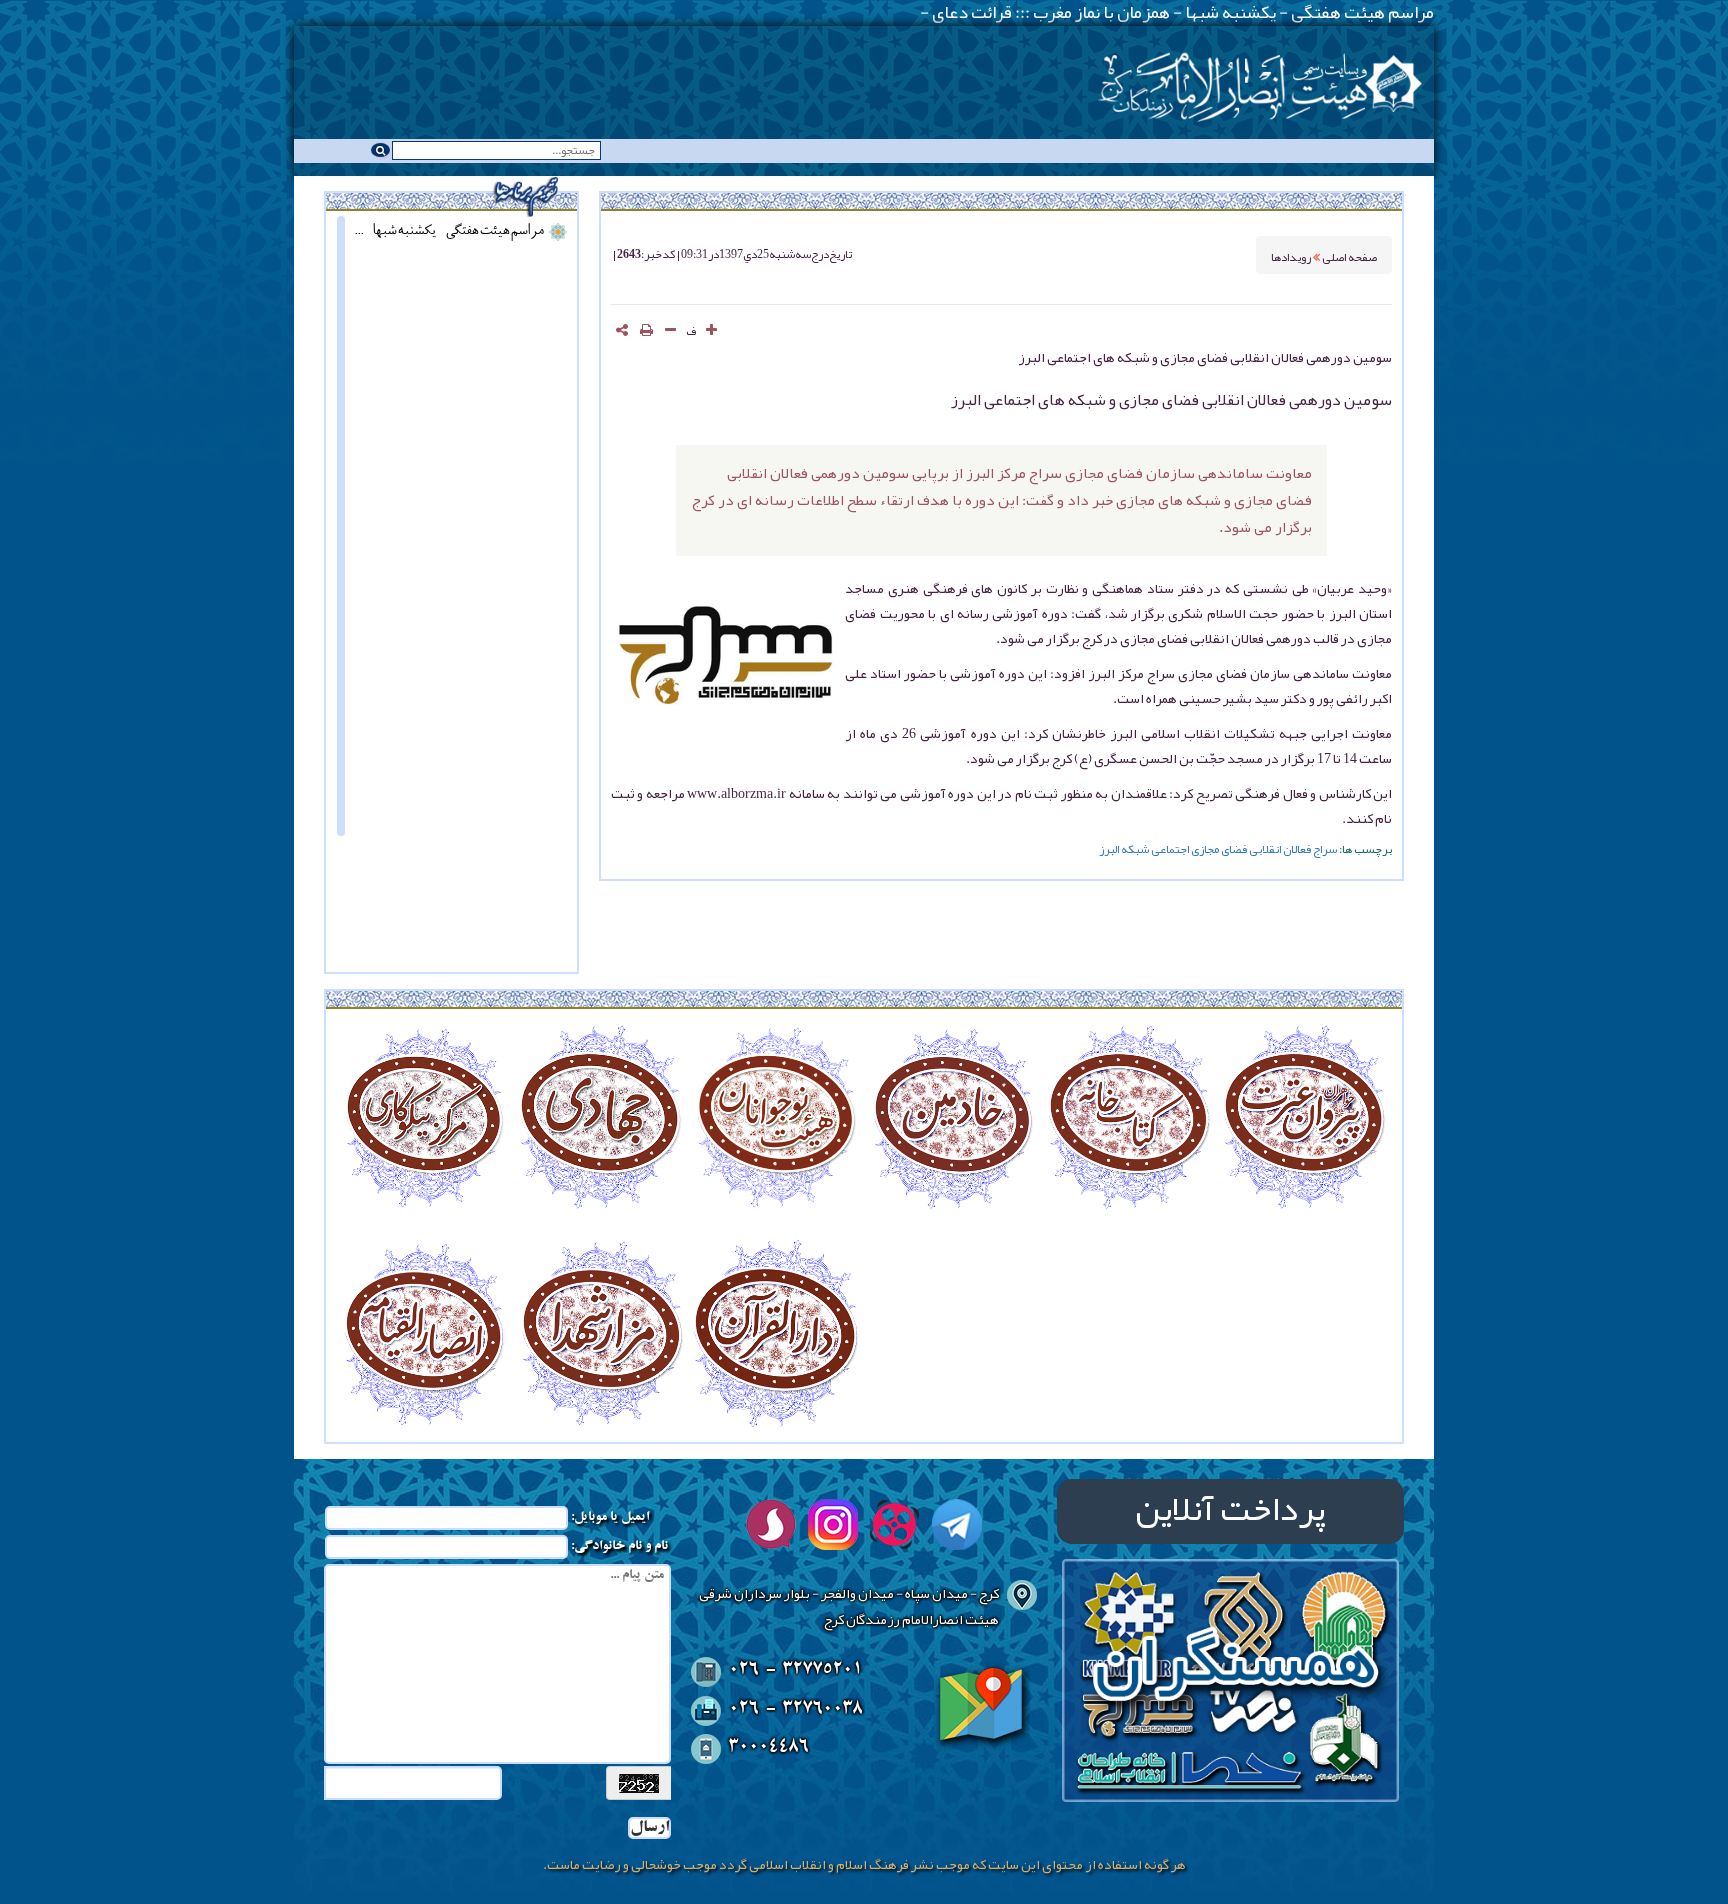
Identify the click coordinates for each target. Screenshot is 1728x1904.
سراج (1325, 849)
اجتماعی (1170, 849)
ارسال (649, 1828)
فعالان (1297, 849)
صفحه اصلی (1349, 255)
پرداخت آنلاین (1230, 1511)
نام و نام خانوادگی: (619, 1547)
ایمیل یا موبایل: (610, 1518)
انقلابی (1265, 849)
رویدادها (1292, 255)
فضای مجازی (1219, 849)
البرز (1109, 849)
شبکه (1135, 849)
